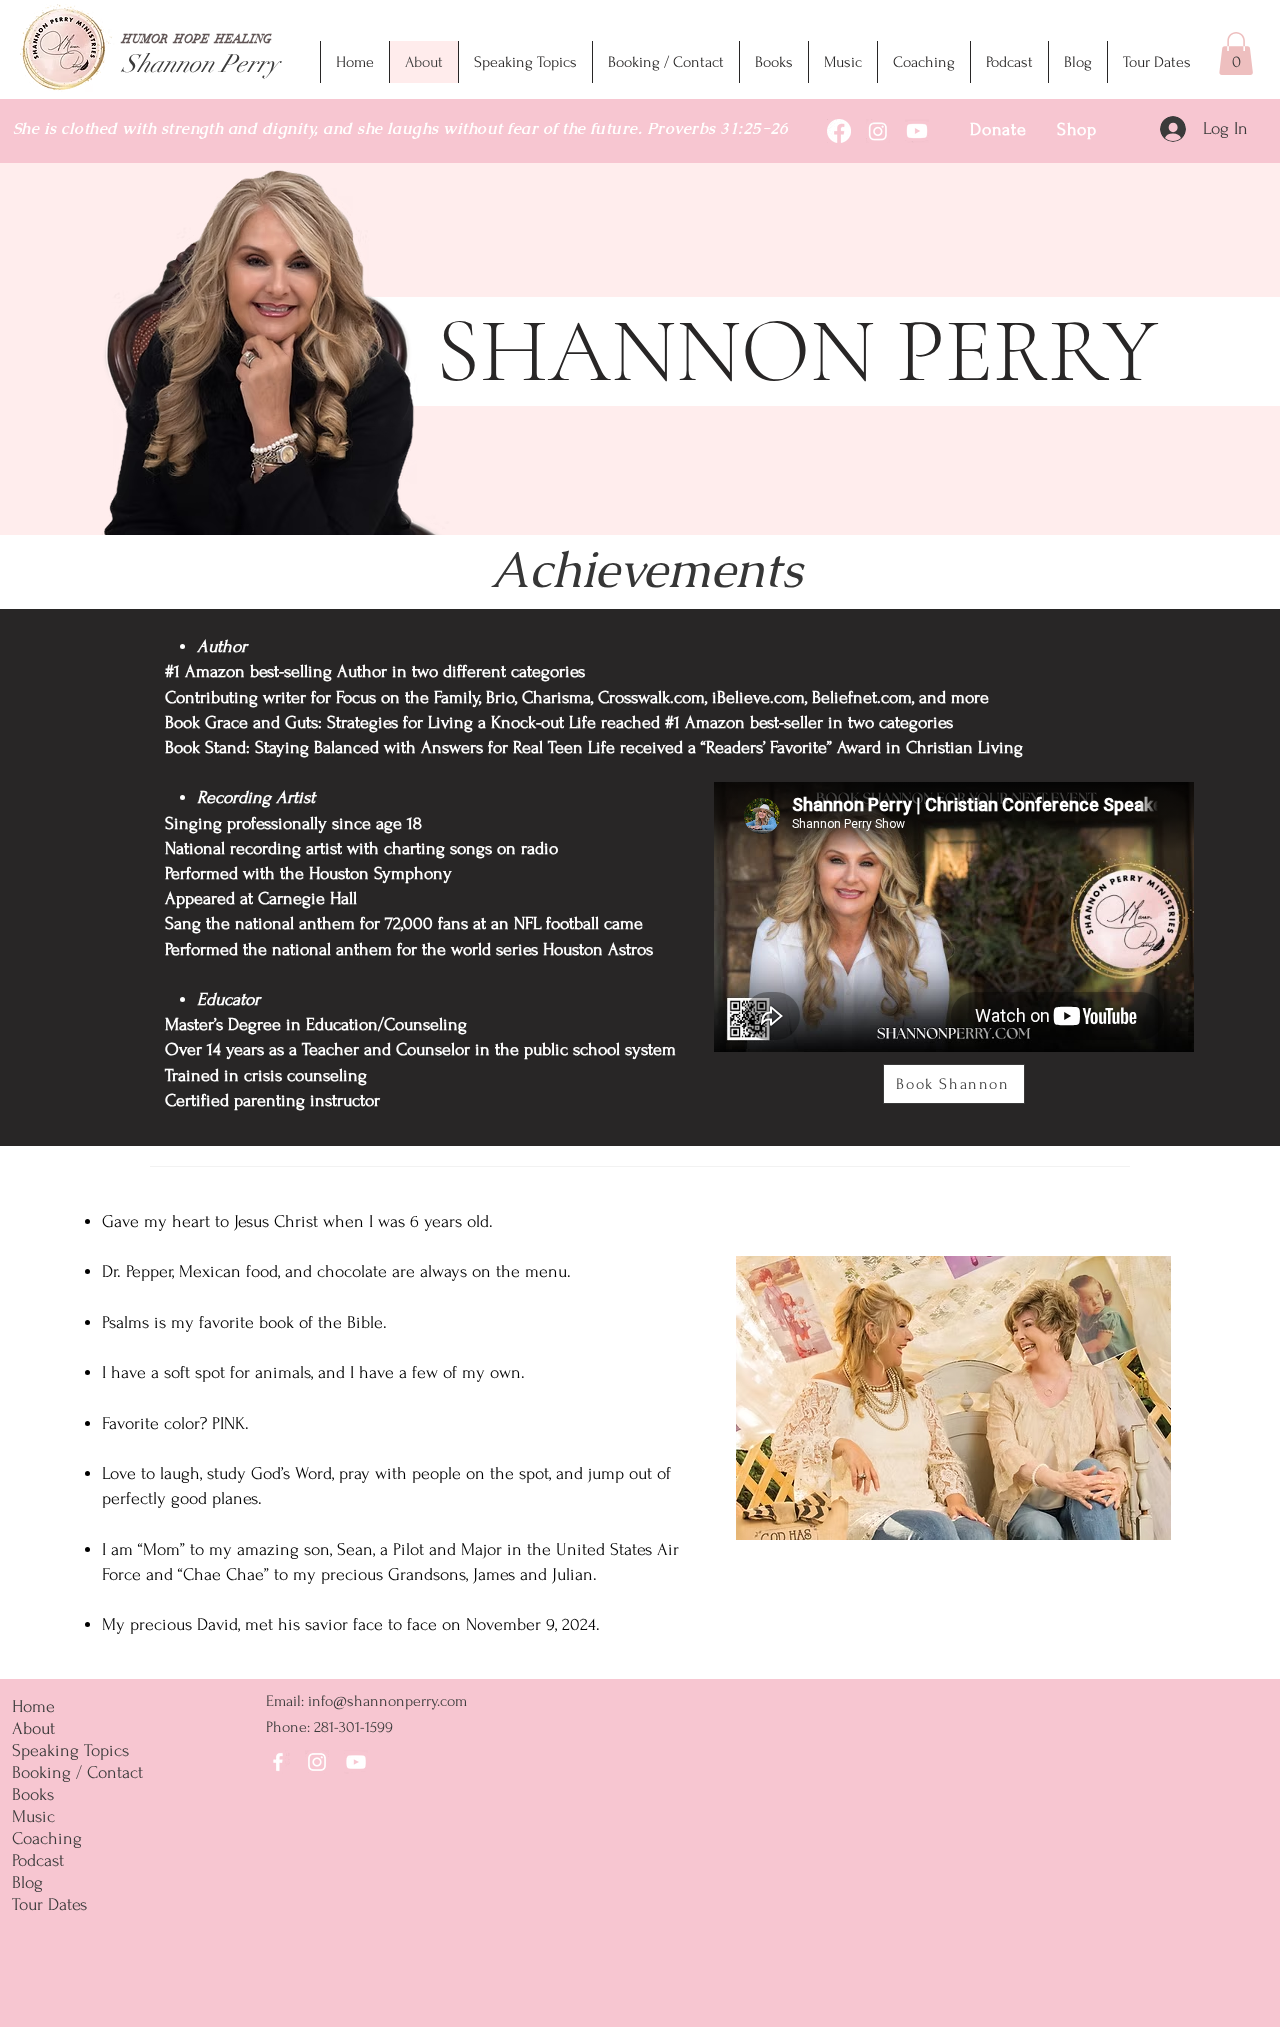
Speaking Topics (70, 1750)
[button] (1236, 53)
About (33, 1728)
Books (33, 1794)
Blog (27, 1882)
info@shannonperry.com (387, 1701)
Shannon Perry (200, 63)
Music (33, 1816)
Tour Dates (49, 1904)
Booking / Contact (77, 1772)
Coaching (47, 1838)
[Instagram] (317, 1762)
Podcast (38, 1860)
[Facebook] (278, 1762)
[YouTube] (356, 1762)
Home (33, 1706)
